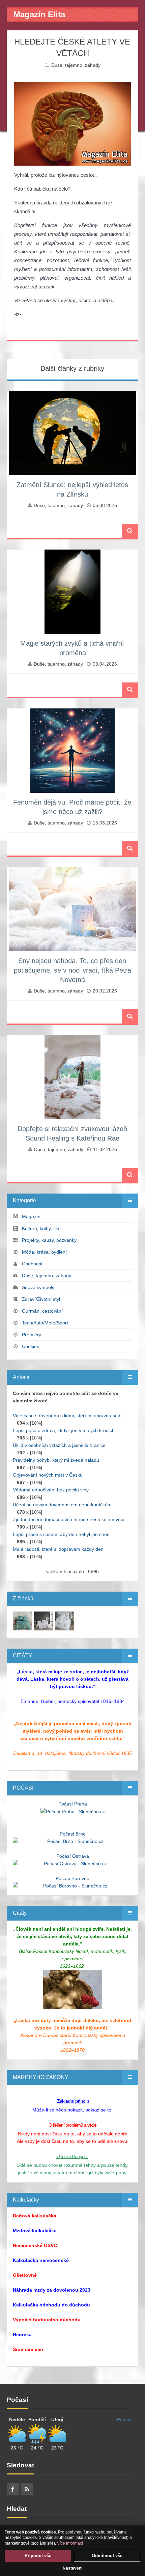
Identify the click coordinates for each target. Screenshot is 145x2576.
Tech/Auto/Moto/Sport (45, 1323)
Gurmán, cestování (42, 1311)
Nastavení (72, 2568)
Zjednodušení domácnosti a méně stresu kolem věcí (69, 1519)
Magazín (31, 1216)
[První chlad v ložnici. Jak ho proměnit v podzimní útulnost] (22, 1621)
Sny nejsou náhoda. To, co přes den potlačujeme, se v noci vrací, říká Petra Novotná (72, 970)
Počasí (124, 2419)
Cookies (31, 1346)
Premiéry (32, 1335)
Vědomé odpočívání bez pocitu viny (51, 1490)
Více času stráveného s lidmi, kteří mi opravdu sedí (67, 1416)
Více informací (70, 2543)
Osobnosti (33, 1264)
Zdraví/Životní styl (41, 1299)
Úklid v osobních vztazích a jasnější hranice (59, 1445)
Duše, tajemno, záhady (76, 65)
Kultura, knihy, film (41, 1228)
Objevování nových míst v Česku (48, 1475)
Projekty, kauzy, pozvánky (49, 1240)
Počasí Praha (73, 1804)
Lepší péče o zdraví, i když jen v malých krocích (64, 1430)
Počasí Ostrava (73, 1856)
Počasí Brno (73, 1834)
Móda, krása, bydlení (44, 1252)
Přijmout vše (38, 2556)
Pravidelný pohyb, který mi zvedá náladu (56, 1460)
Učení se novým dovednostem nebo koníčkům (62, 1505)
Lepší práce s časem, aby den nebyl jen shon (61, 1534)
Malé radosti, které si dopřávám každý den (58, 1549)
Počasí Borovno (72, 1878)
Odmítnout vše (107, 2556)
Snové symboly (38, 1287)
